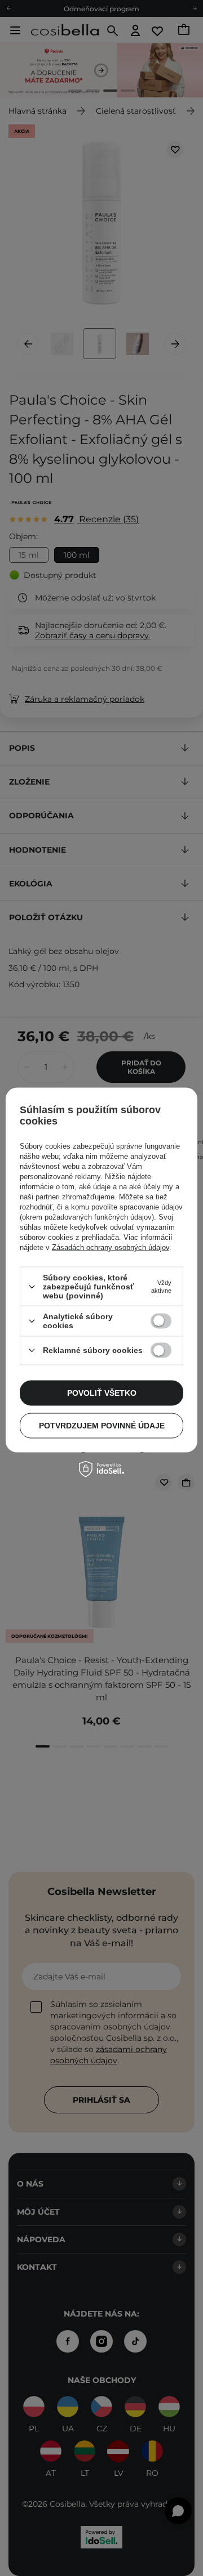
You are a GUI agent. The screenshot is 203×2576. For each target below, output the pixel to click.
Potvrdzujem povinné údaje (102, 1426)
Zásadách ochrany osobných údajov (111, 1247)
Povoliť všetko (102, 1393)
